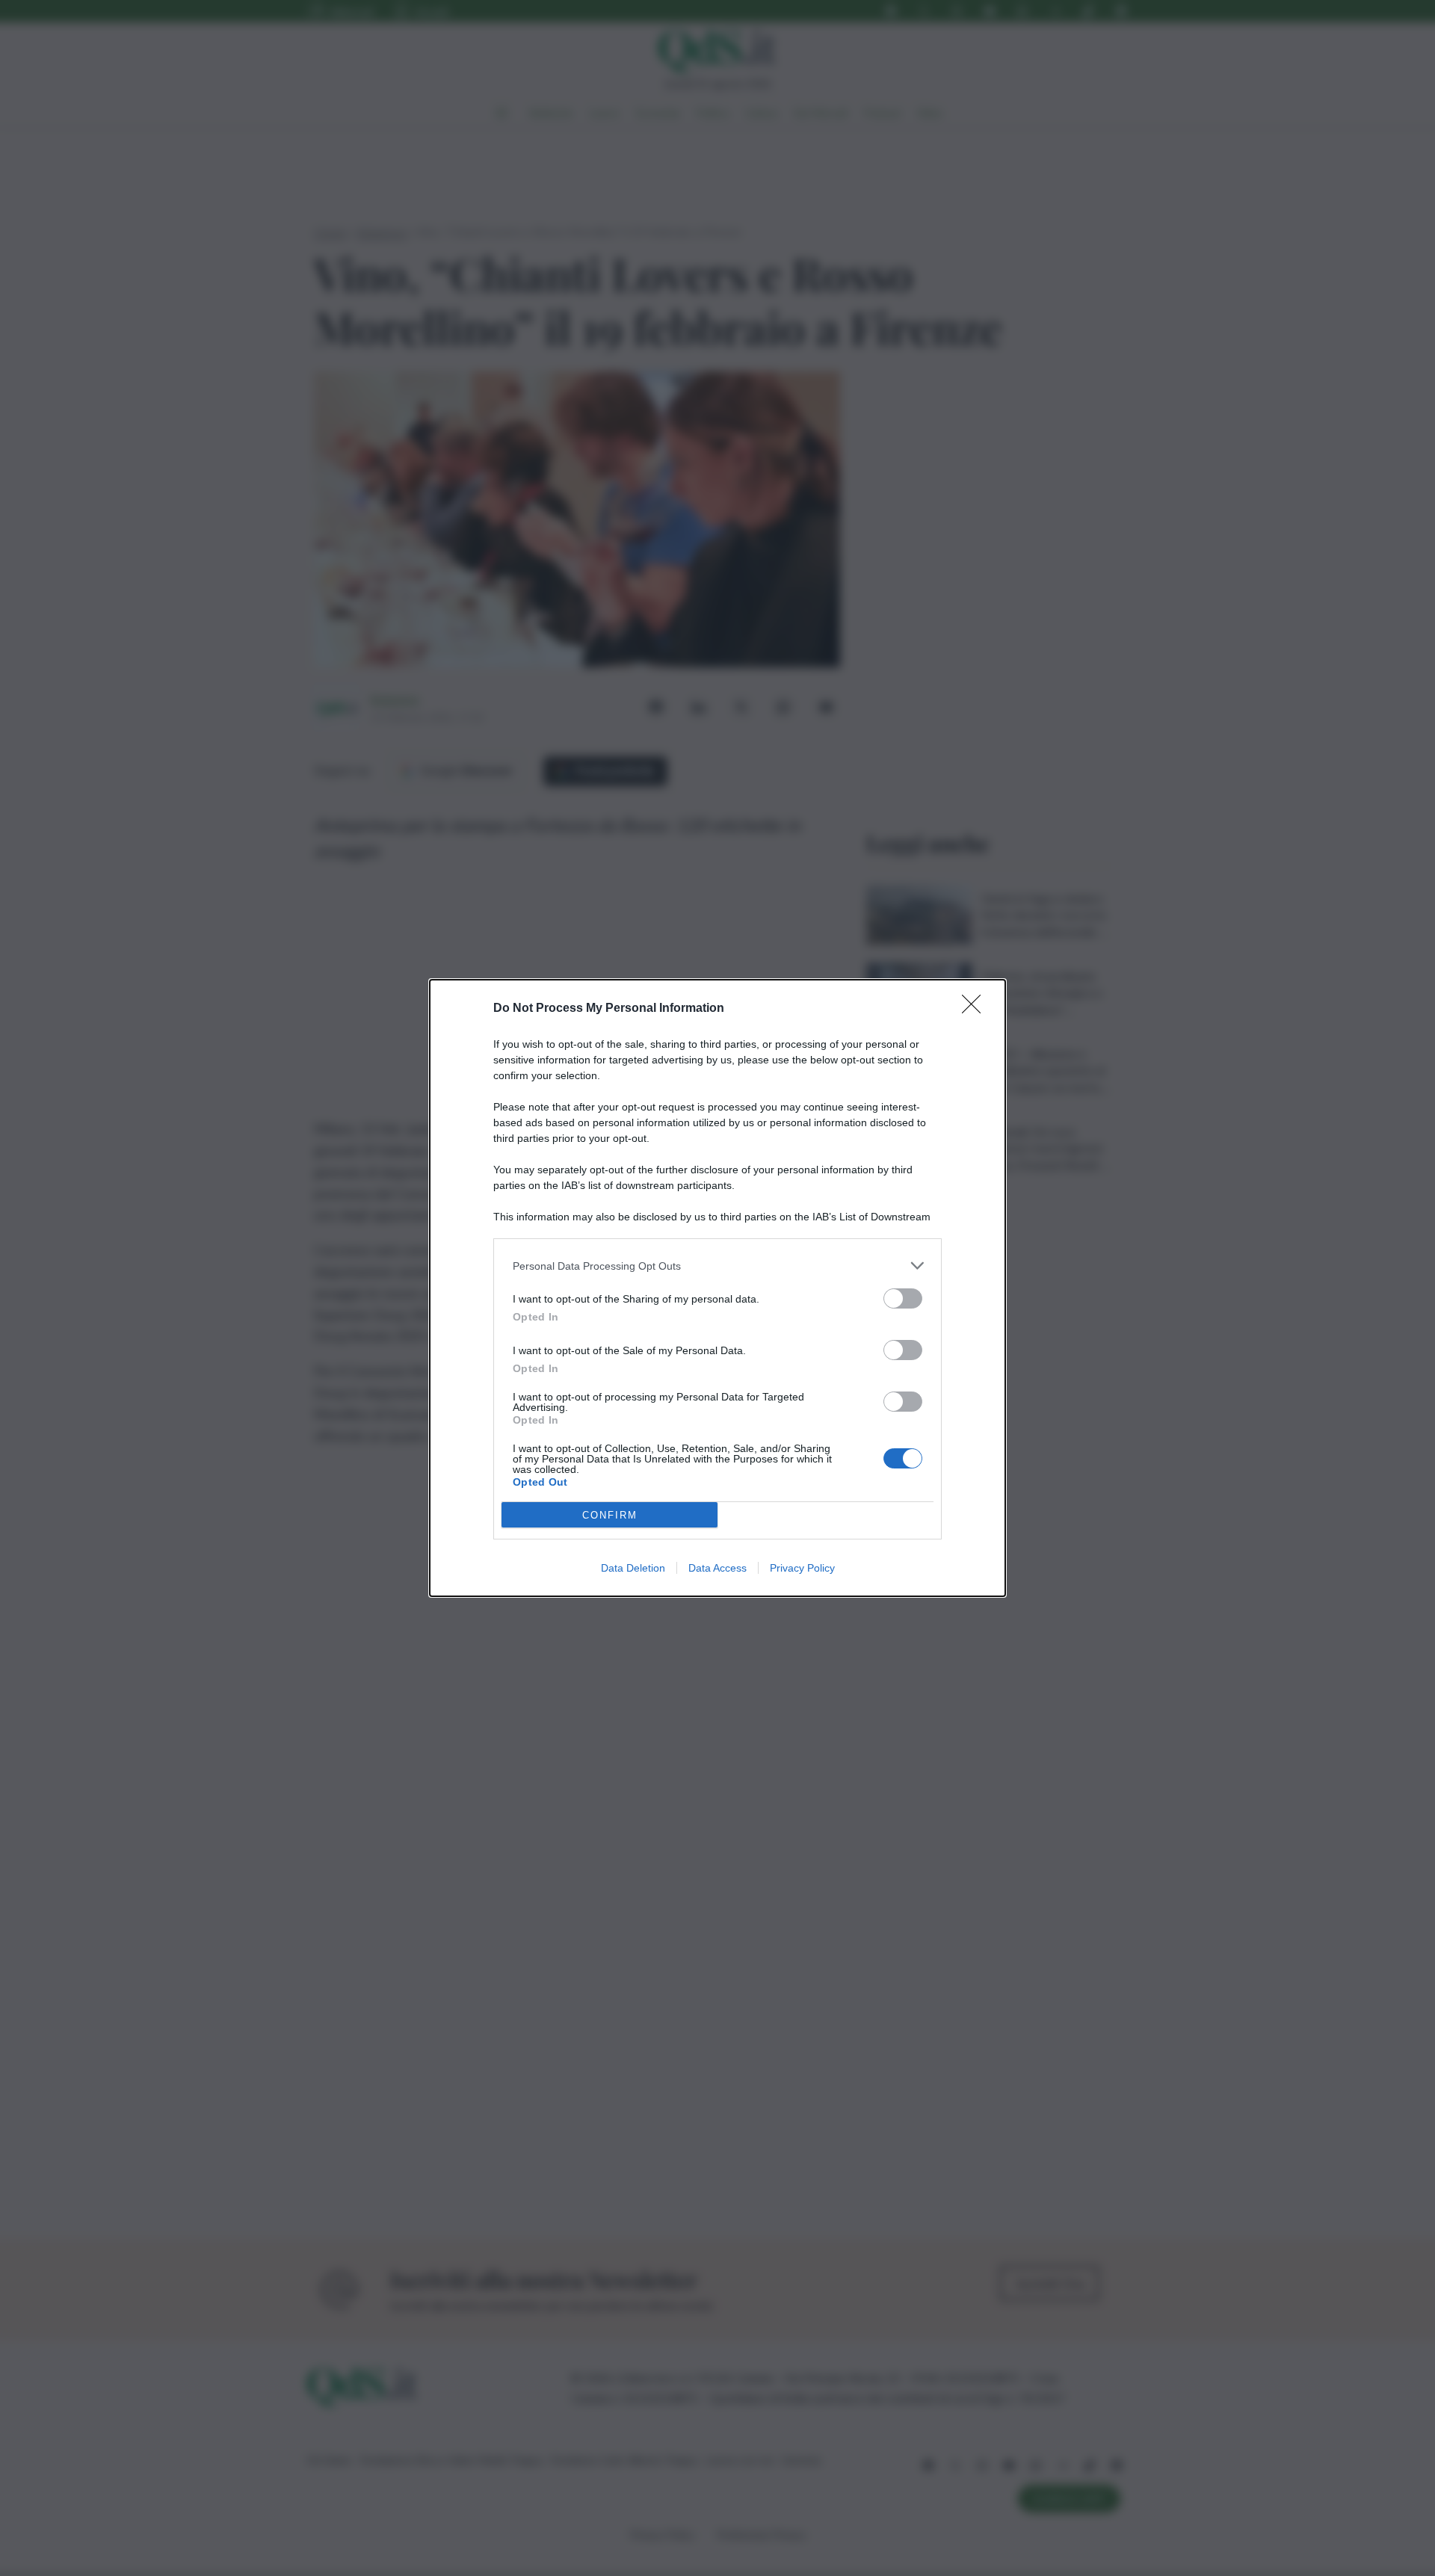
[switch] (903, 1298)
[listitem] (717, 1266)
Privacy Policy (802, 1568)
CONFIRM (610, 1515)
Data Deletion (633, 1568)
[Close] (976, 1009)
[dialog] (717, 1288)
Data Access (717, 1568)
